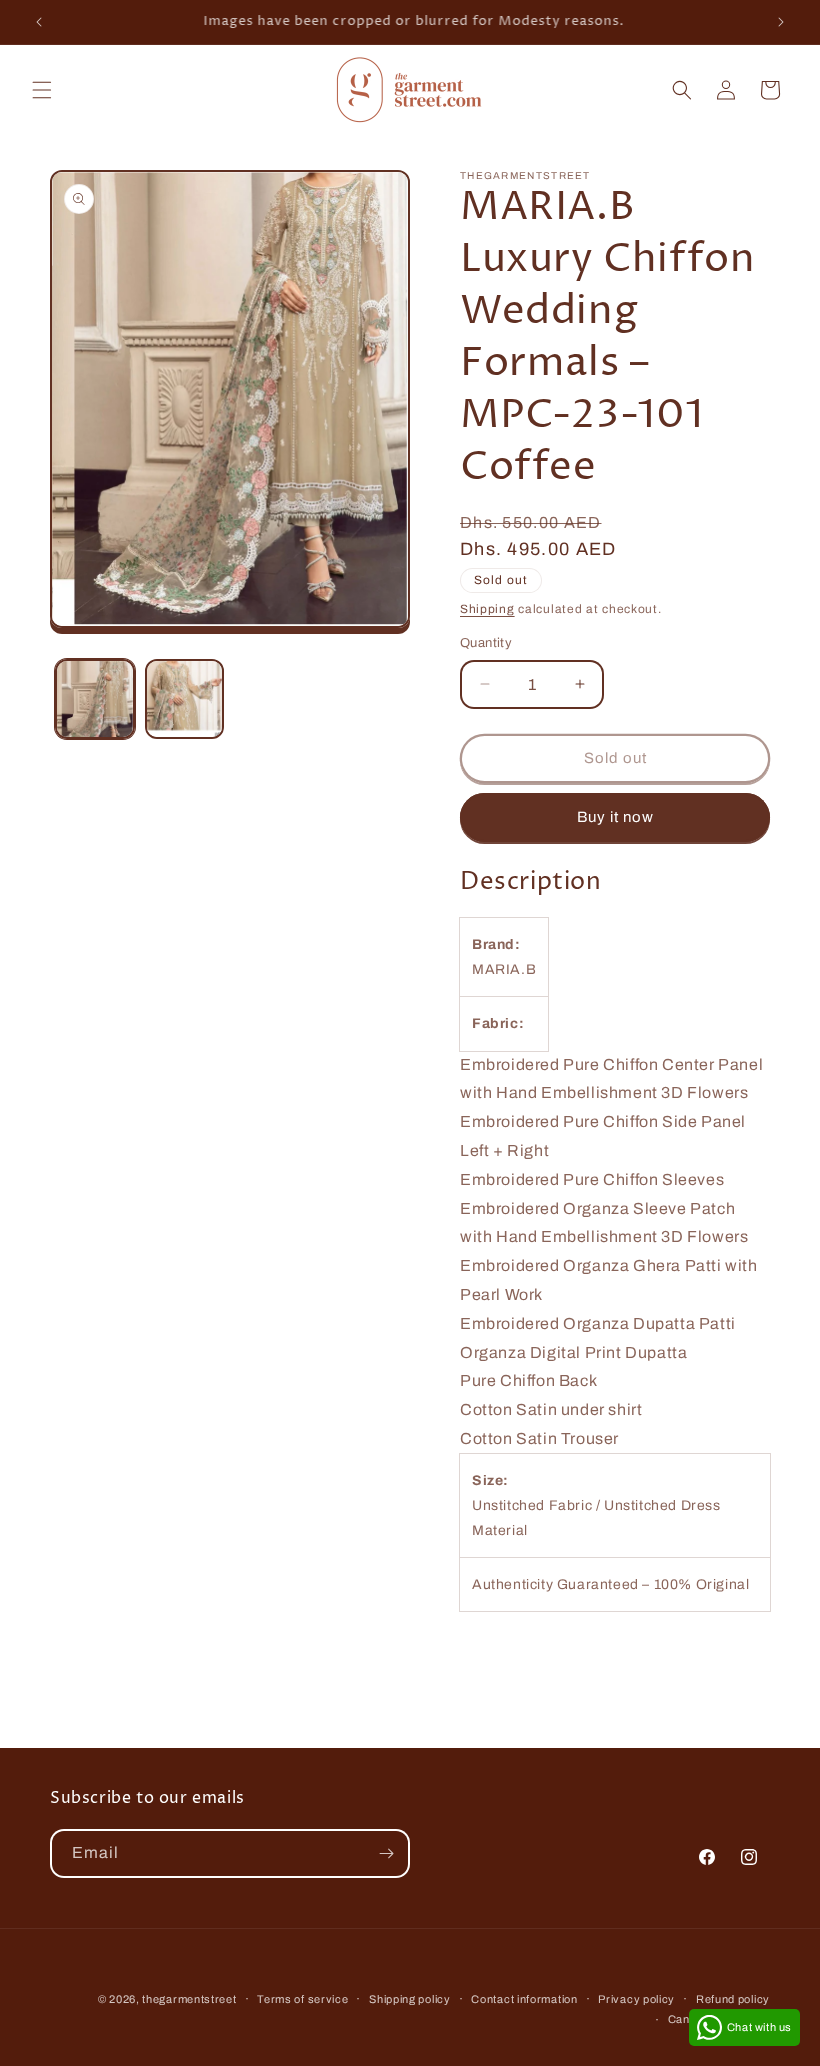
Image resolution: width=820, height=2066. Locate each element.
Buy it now (615, 817)
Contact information (524, 1999)
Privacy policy (636, 1999)
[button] (42, 90)
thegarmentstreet (189, 1999)
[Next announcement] (781, 22)
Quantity (486, 643)
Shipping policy (410, 1999)
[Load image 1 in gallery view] (95, 699)
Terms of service (302, 1999)
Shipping (487, 609)
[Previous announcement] (39, 22)
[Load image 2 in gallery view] (185, 699)
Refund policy (733, 1999)
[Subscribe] (386, 1853)
